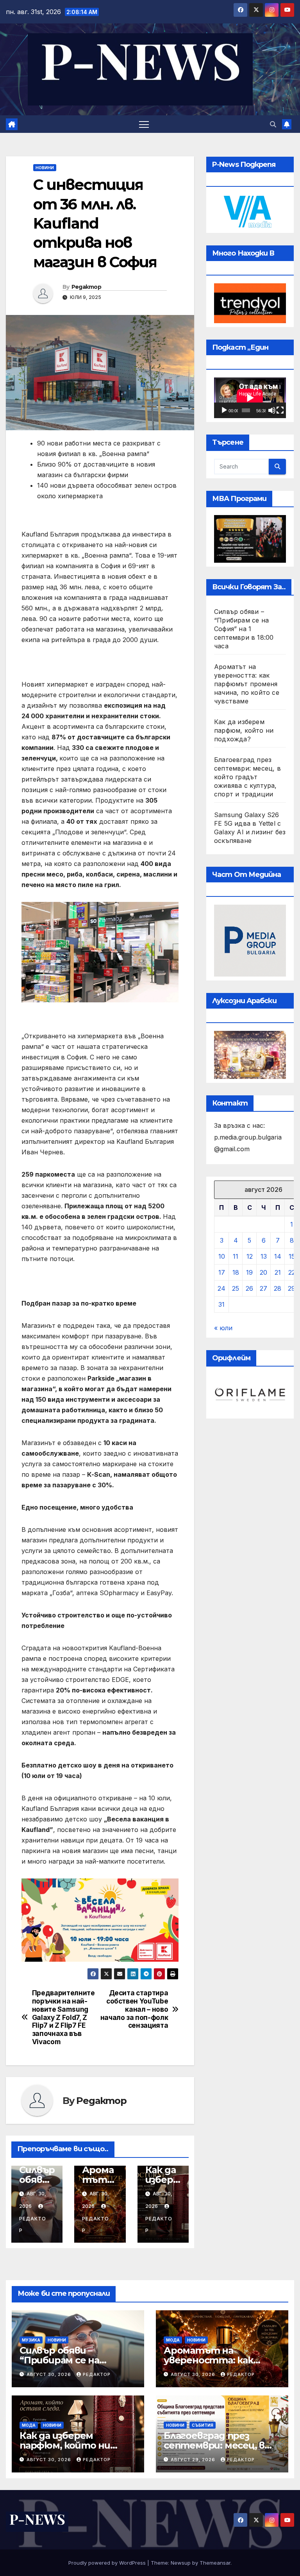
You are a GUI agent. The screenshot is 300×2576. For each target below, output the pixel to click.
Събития (203, 2425)
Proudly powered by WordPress (108, 2563)
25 (236, 1288)
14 (278, 1256)
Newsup (181, 2563)
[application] (250, 398)
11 (236, 1256)
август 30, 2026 (50, 2374)
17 (222, 1272)
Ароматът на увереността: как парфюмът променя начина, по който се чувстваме (247, 684)
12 (250, 1256)
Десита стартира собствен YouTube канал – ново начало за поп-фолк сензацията (134, 2009)
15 (292, 1256)
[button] (273, 124)
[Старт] (224, 410)
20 (263, 1272)
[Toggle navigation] (144, 124)
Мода (173, 2340)
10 (222, 1256)
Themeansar (215, 2563)
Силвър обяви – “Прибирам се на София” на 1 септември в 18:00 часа (244, 629)
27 (263, 1288)
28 (278, 1288)
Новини (45, 168)
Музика (31, 2340)
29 (292, 1288)
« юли (223, 1328)
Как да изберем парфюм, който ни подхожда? (244, 730)
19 (249, 1272)
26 (249, 1288)
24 (221, 1288)
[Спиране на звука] (272, 410)
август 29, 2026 (194, 2460)
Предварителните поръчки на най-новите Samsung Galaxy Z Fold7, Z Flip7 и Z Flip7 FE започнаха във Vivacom (63, 2017)
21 (278, 1272)
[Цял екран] (280, 410)
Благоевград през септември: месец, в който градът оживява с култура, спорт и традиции (247, 777)
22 (292, 1272)
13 (264, 1256)
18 (236, 1272)
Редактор (86, 287)
